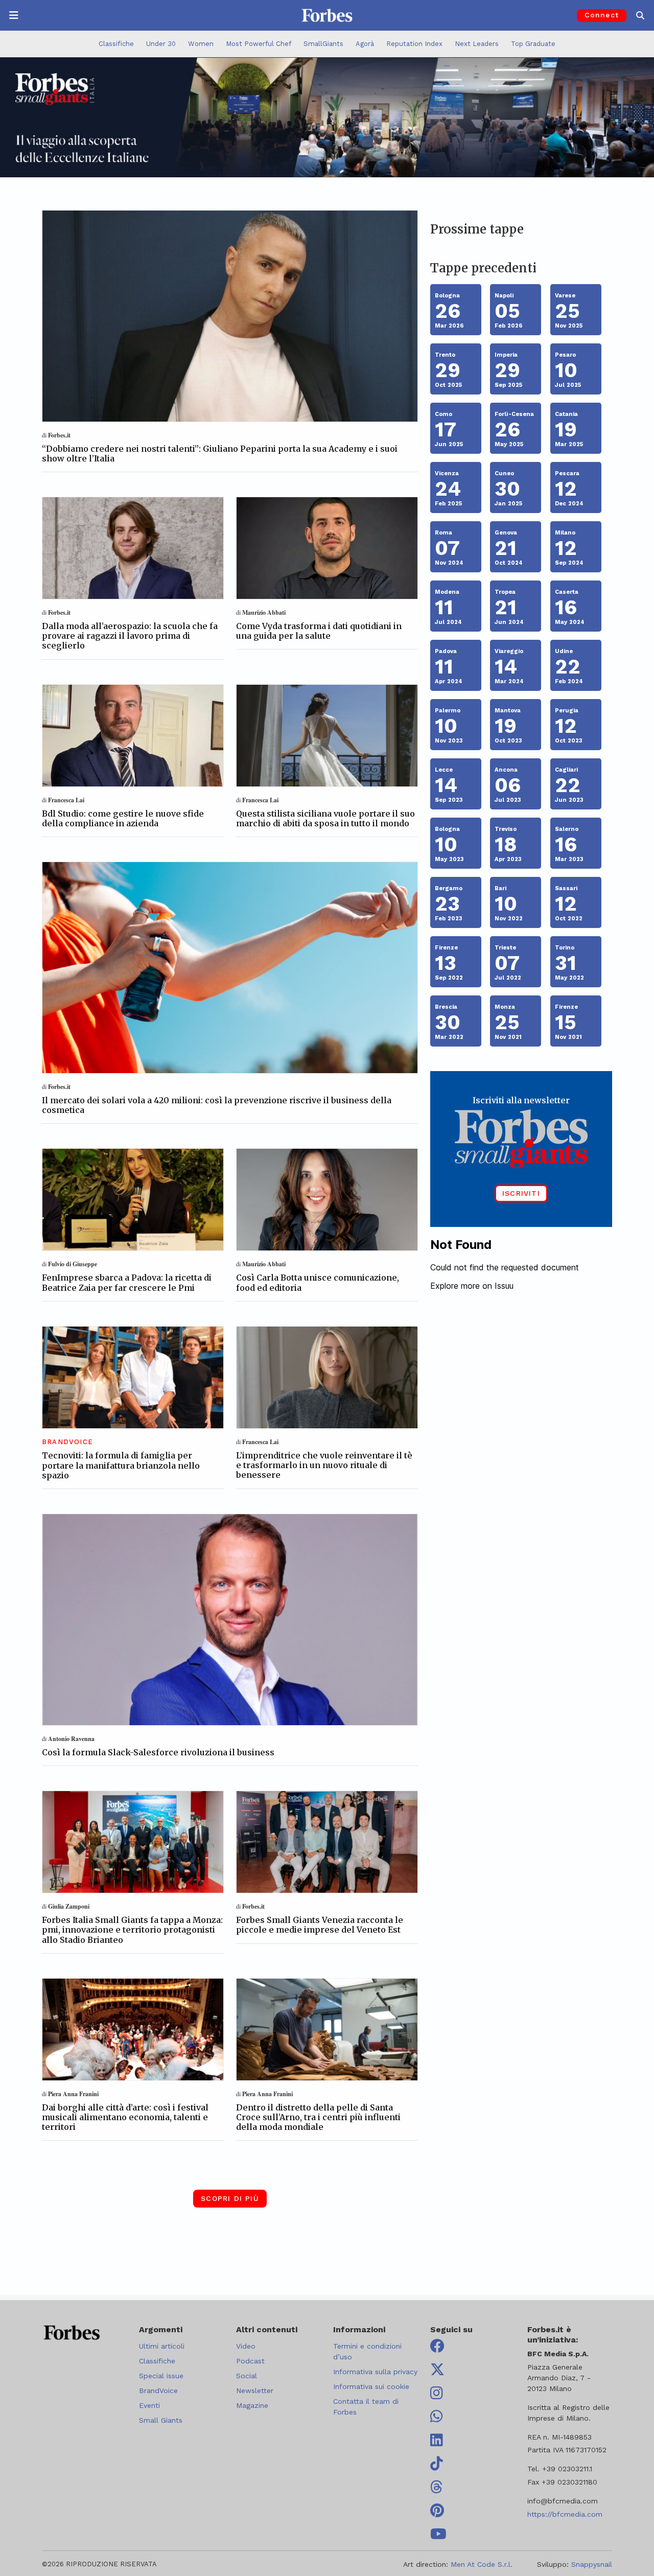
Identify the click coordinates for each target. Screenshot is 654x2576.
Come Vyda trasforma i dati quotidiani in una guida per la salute (319, 631)
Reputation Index (414, 44)
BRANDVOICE (67, 1442)
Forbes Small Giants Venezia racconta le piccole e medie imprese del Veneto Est (320, 1925)
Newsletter (255, 2391)
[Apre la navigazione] (14, 15)
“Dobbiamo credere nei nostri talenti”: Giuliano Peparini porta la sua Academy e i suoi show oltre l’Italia (220, 454)
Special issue (161, 2376)
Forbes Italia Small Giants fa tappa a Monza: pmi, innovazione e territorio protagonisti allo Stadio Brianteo (132, 1930)
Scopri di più (230, 2198)
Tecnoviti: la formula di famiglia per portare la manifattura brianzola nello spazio (121, 1465)
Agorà (365, 44)
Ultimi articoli (162, 2346)
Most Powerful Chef (259, 44)
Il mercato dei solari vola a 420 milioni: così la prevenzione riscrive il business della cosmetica (217, 1105)
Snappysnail (592, 2564)
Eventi (149, 2405)
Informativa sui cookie (371, 2386)
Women (201, 44)
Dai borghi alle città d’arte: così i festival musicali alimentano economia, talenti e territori (125, 2117)
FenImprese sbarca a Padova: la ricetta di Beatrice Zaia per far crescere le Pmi (127, 1282)
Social (247, 2376)
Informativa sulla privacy (375, 2372)
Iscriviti (521, 1193)
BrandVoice (158, 2391)
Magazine (252, 2405)
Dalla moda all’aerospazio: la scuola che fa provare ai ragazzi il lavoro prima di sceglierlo (130, 636)
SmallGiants (323, 44)
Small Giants (161, 2420)
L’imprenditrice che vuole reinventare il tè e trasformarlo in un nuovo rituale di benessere (324, 1465)
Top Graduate (533, 44)
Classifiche (116, 44)
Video (246, 2346)
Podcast (250, 2361)
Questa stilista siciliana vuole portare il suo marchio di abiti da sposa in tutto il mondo (325, 818)
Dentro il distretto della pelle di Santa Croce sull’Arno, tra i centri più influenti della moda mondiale (318, 2117)
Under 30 (161, 44)
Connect (602, 15)
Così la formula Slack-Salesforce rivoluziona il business (158, 1752)
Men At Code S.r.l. (482, 2564)
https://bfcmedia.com (565, 2514)
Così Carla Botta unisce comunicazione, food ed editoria (318, 1282)
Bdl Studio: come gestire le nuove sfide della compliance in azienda (123, 818)
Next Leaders (477, 44)
